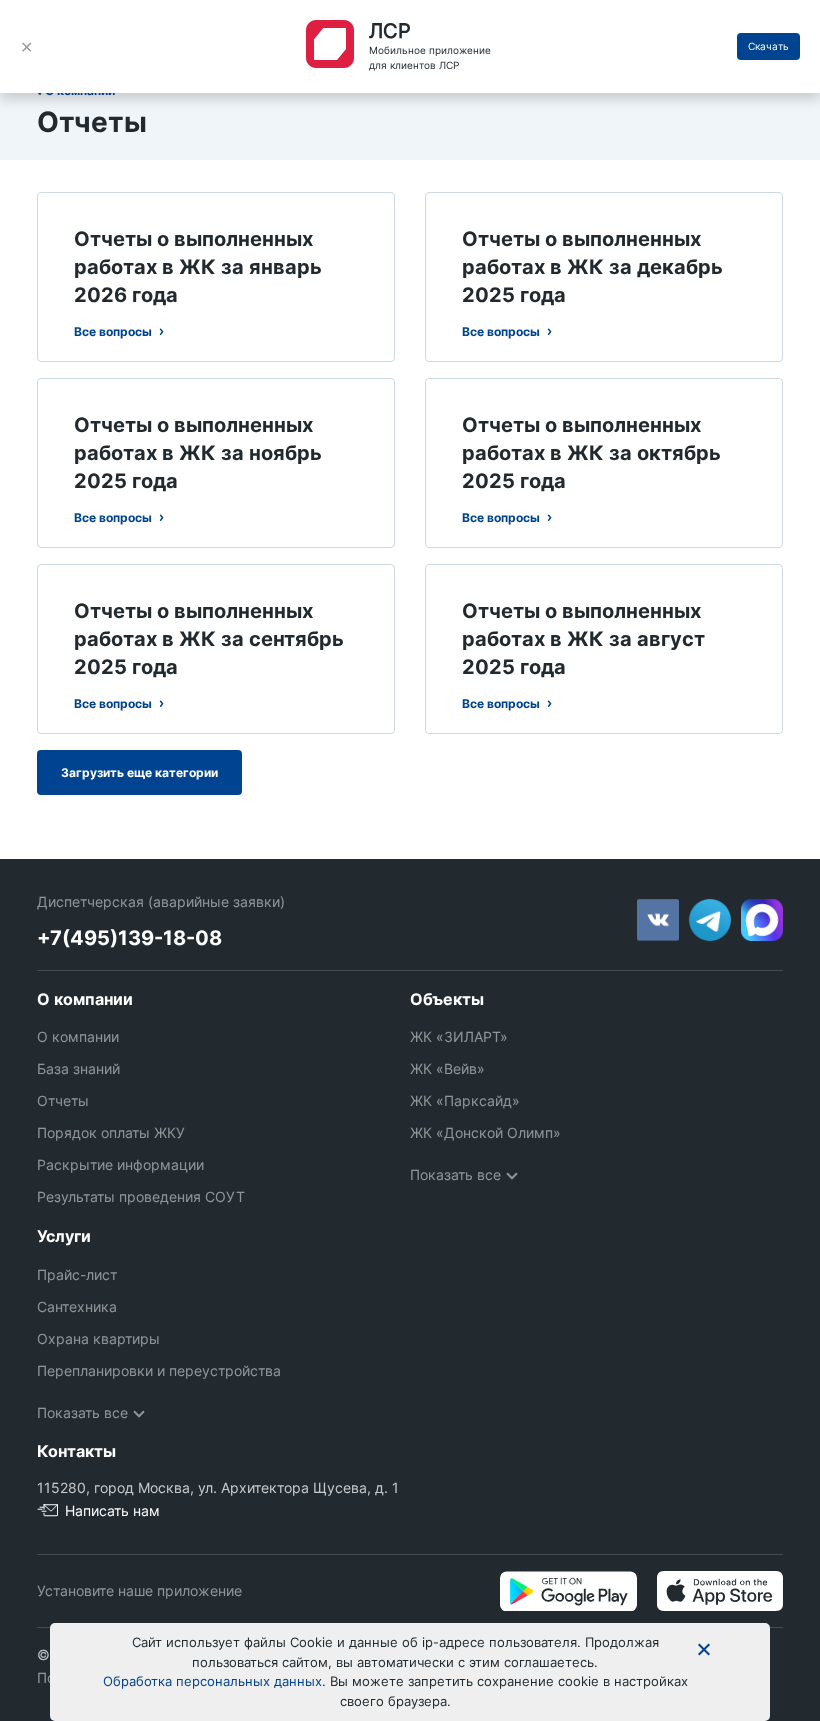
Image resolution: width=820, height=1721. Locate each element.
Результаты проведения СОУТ (141, 1196)
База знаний (78, 1068)
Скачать (768, 46)
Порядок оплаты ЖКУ (111, 1132)
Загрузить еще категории (139, 772)
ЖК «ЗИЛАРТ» (459, 1036)
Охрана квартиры (98, 1338)
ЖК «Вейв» (447, 1068)
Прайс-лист (77, 1274)
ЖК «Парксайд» (465, 1100)
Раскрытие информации (120, 1164)
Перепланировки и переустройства (159, 1370)
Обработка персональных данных (212, 1681)
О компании (78, 1036)
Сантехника (77, 1306)
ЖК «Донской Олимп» (485, 1132)
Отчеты (63, 1100)
